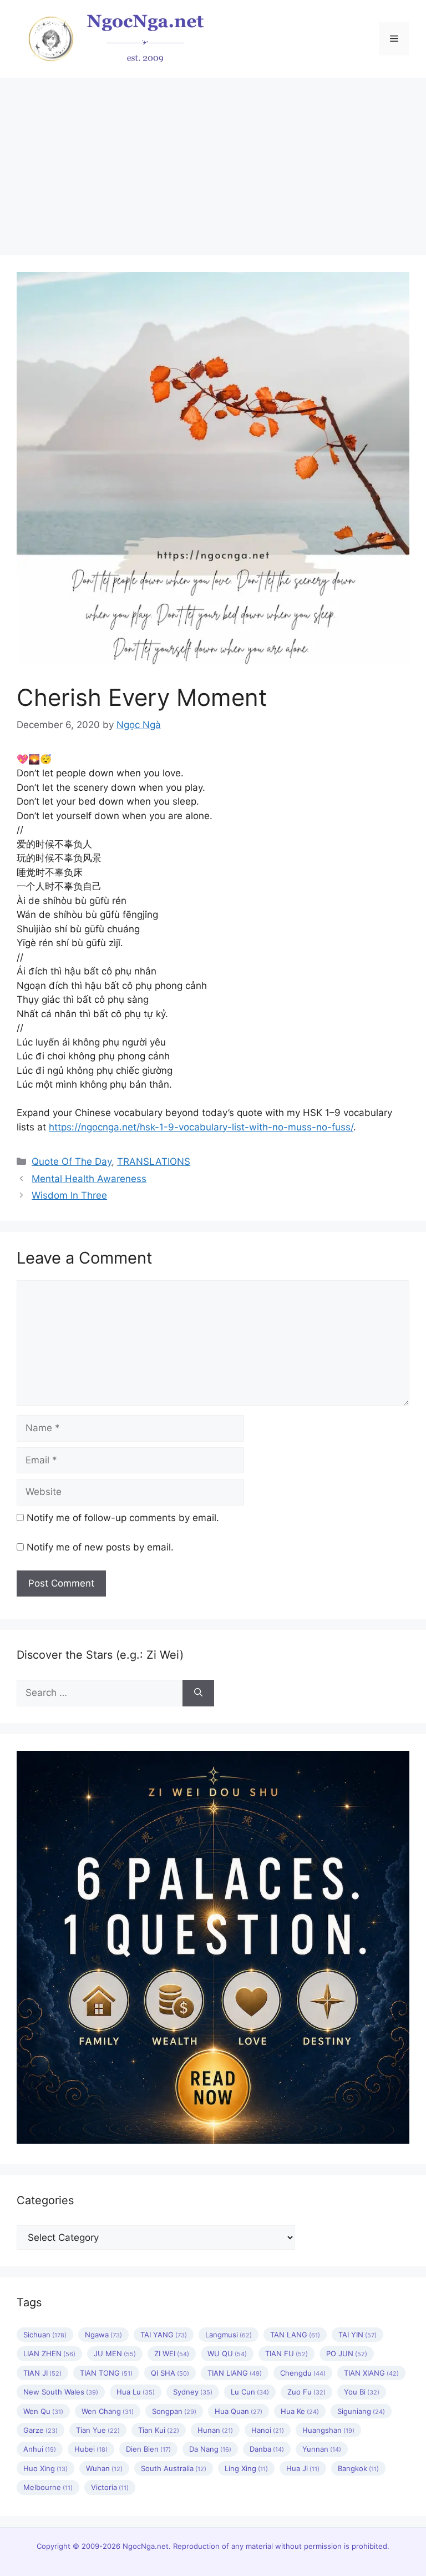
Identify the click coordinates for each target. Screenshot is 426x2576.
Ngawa (103, 2335)
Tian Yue (98, 2430)
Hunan (215, 2430)
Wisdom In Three (69, 1195)
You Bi (362, 2392)
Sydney (193, 2392)
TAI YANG (164, 2335)
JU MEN (115, 2353)
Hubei (91, 2449)
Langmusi (229, 2335)
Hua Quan (239, 2411)
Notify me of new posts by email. (100, 1547)
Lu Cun (250, 2392)
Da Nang (210, 2449)
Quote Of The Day (72, 1161)
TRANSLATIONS (154, 1161)
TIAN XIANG (371, 2373)
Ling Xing (246, 2468)
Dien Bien (148, 2449)
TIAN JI (42, 2373)
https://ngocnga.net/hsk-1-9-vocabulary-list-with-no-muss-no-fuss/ (201, 1127)
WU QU (227, 2353)
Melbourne (48, 2487)
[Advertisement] (213, 161)
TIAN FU (286, 2353)
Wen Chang (108, 2411)
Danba (267, 2449)
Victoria (110, 2487)
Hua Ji (303, 2468)
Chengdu (303, 2373)
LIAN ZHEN (49, 2353)
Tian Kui (159, 2430)
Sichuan (45, 2335)
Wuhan (104, 2468)
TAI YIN (357, 2335)
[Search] (198, 1693)
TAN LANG (295, 2335)
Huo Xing (45, 2468)
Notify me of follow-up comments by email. (123, 1518)
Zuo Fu (306, 2392)
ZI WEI (172, 2353)
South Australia (174, 2468)
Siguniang (361, 2411)
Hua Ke (300, 2411)
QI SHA (170, 2373)
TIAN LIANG (235, 2373)
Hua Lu (136, 2392)
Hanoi (268, 2430)
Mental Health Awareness (89, 1179)
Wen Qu (43, 2411)
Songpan (174, 2411)
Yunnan (322, 2449)
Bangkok (358, 2468)
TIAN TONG (106, 2373)
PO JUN (347, 2353)
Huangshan (328, 2430)
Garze (40, 2430)
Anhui (40, 2449)
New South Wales (61, 2392)
